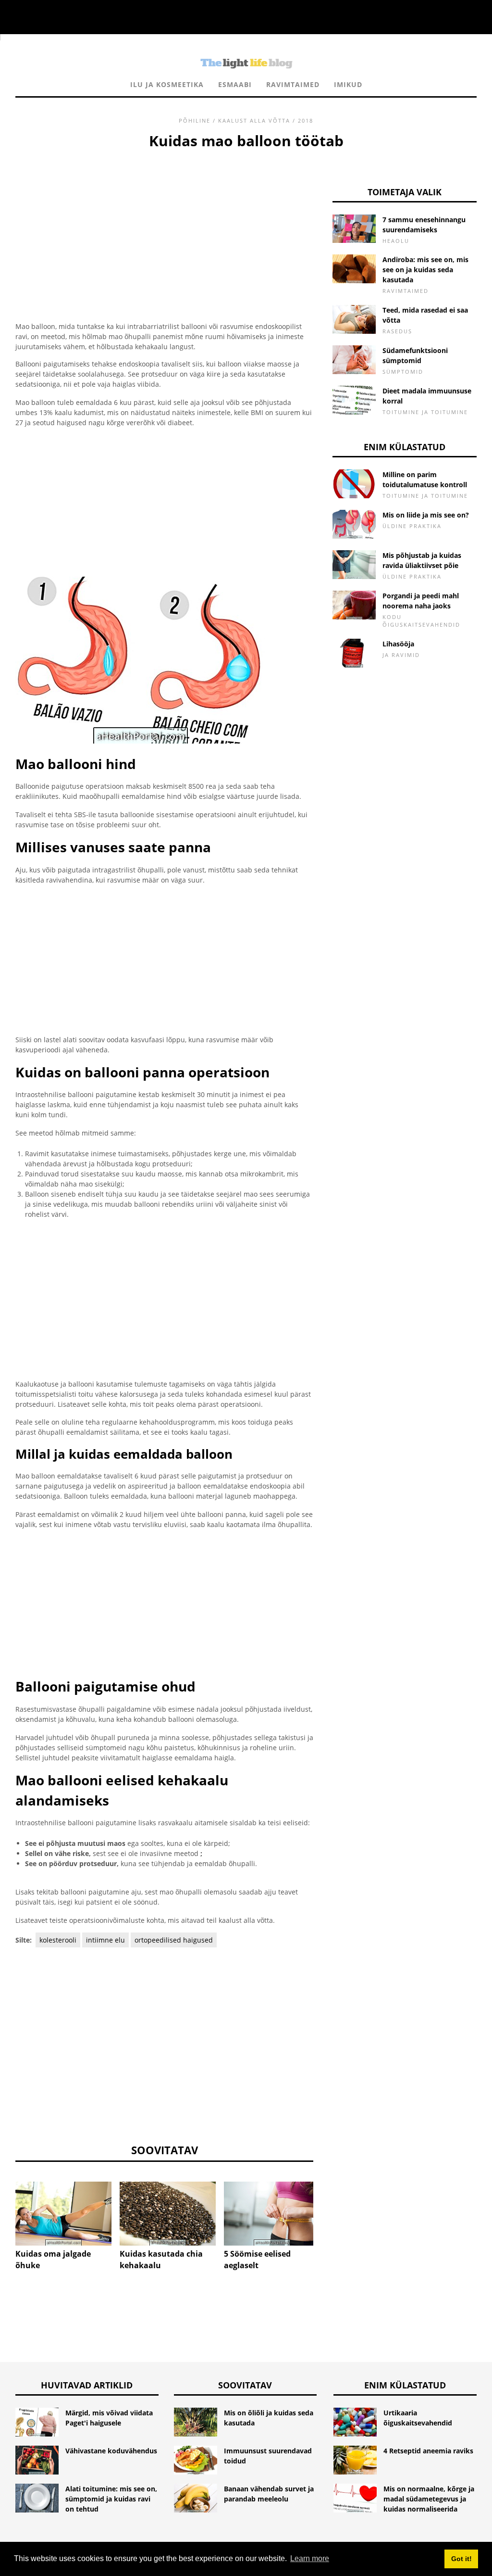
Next (328, 2207)
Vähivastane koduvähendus (111, 2451)
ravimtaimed (293, 84)
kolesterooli (58, 1940)
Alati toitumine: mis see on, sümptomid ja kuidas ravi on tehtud (111, 2499)
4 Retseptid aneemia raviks (428, 2451)
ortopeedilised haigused (174, 1940)
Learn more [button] (310, 2558)
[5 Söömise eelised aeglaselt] (272, 2214)
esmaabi (235, 84)
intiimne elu (105, 1940)
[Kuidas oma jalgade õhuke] (63, 2214)
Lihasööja (398, 644)
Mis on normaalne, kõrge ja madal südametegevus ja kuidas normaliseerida (429, 2499)
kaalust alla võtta (254, 120)
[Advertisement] (164, 224)
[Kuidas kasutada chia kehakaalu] (168, 2214)
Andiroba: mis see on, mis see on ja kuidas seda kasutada (425, 270)
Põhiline (195, 120)
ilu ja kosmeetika (167, 84)
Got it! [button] (461, 2559)
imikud (348, 84)
